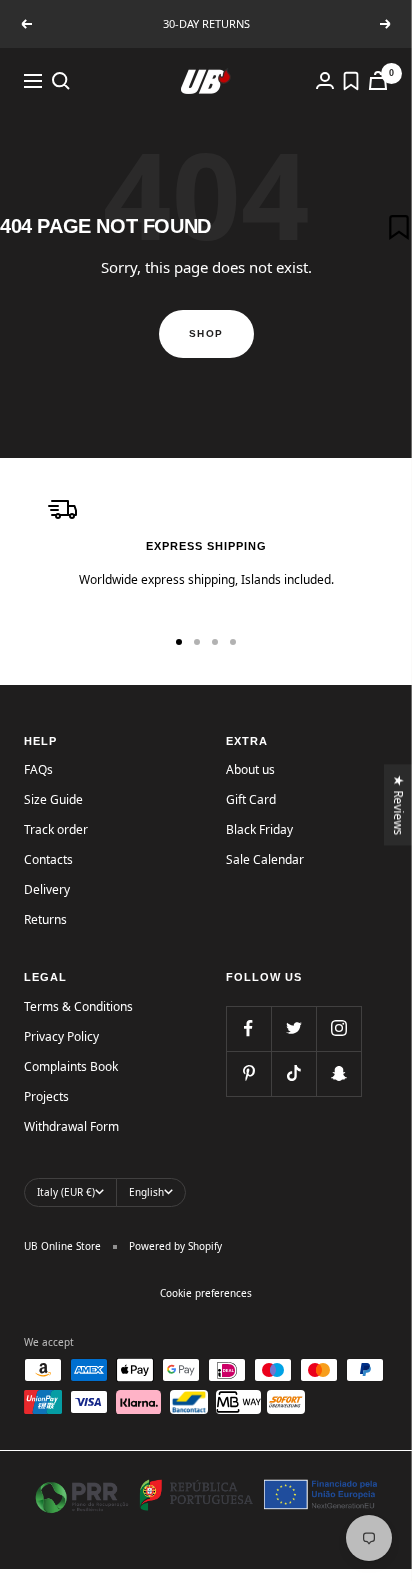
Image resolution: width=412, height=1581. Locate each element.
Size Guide (53, 799)
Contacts (48, 859)
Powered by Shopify (175, 1246)
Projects (46, 1096)
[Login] (325, 80)
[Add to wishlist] (399, 227)
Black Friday (259, 829)
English (146, 1192)
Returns (45, 919)
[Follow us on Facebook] (248, 1028)
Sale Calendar (265, 859)
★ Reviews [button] (399, 804)
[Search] (61, 81)
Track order (56, 829)
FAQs (38, 769)
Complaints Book (71, 1066)
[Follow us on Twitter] (293, 1028)
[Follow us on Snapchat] (338, 1073)
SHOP (206, 333)
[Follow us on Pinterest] (248, 1073)
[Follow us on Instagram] (338, 1028)
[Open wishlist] (351, 81)
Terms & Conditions (78, 1006)
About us (250, 769)
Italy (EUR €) (66, 1192)
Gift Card (251, 799)
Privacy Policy (61, 1036)
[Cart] (378, 80)
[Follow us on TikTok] (293, 1073)
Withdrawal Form (71, 1126)
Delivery (47, 889)
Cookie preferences (206, 1293)
